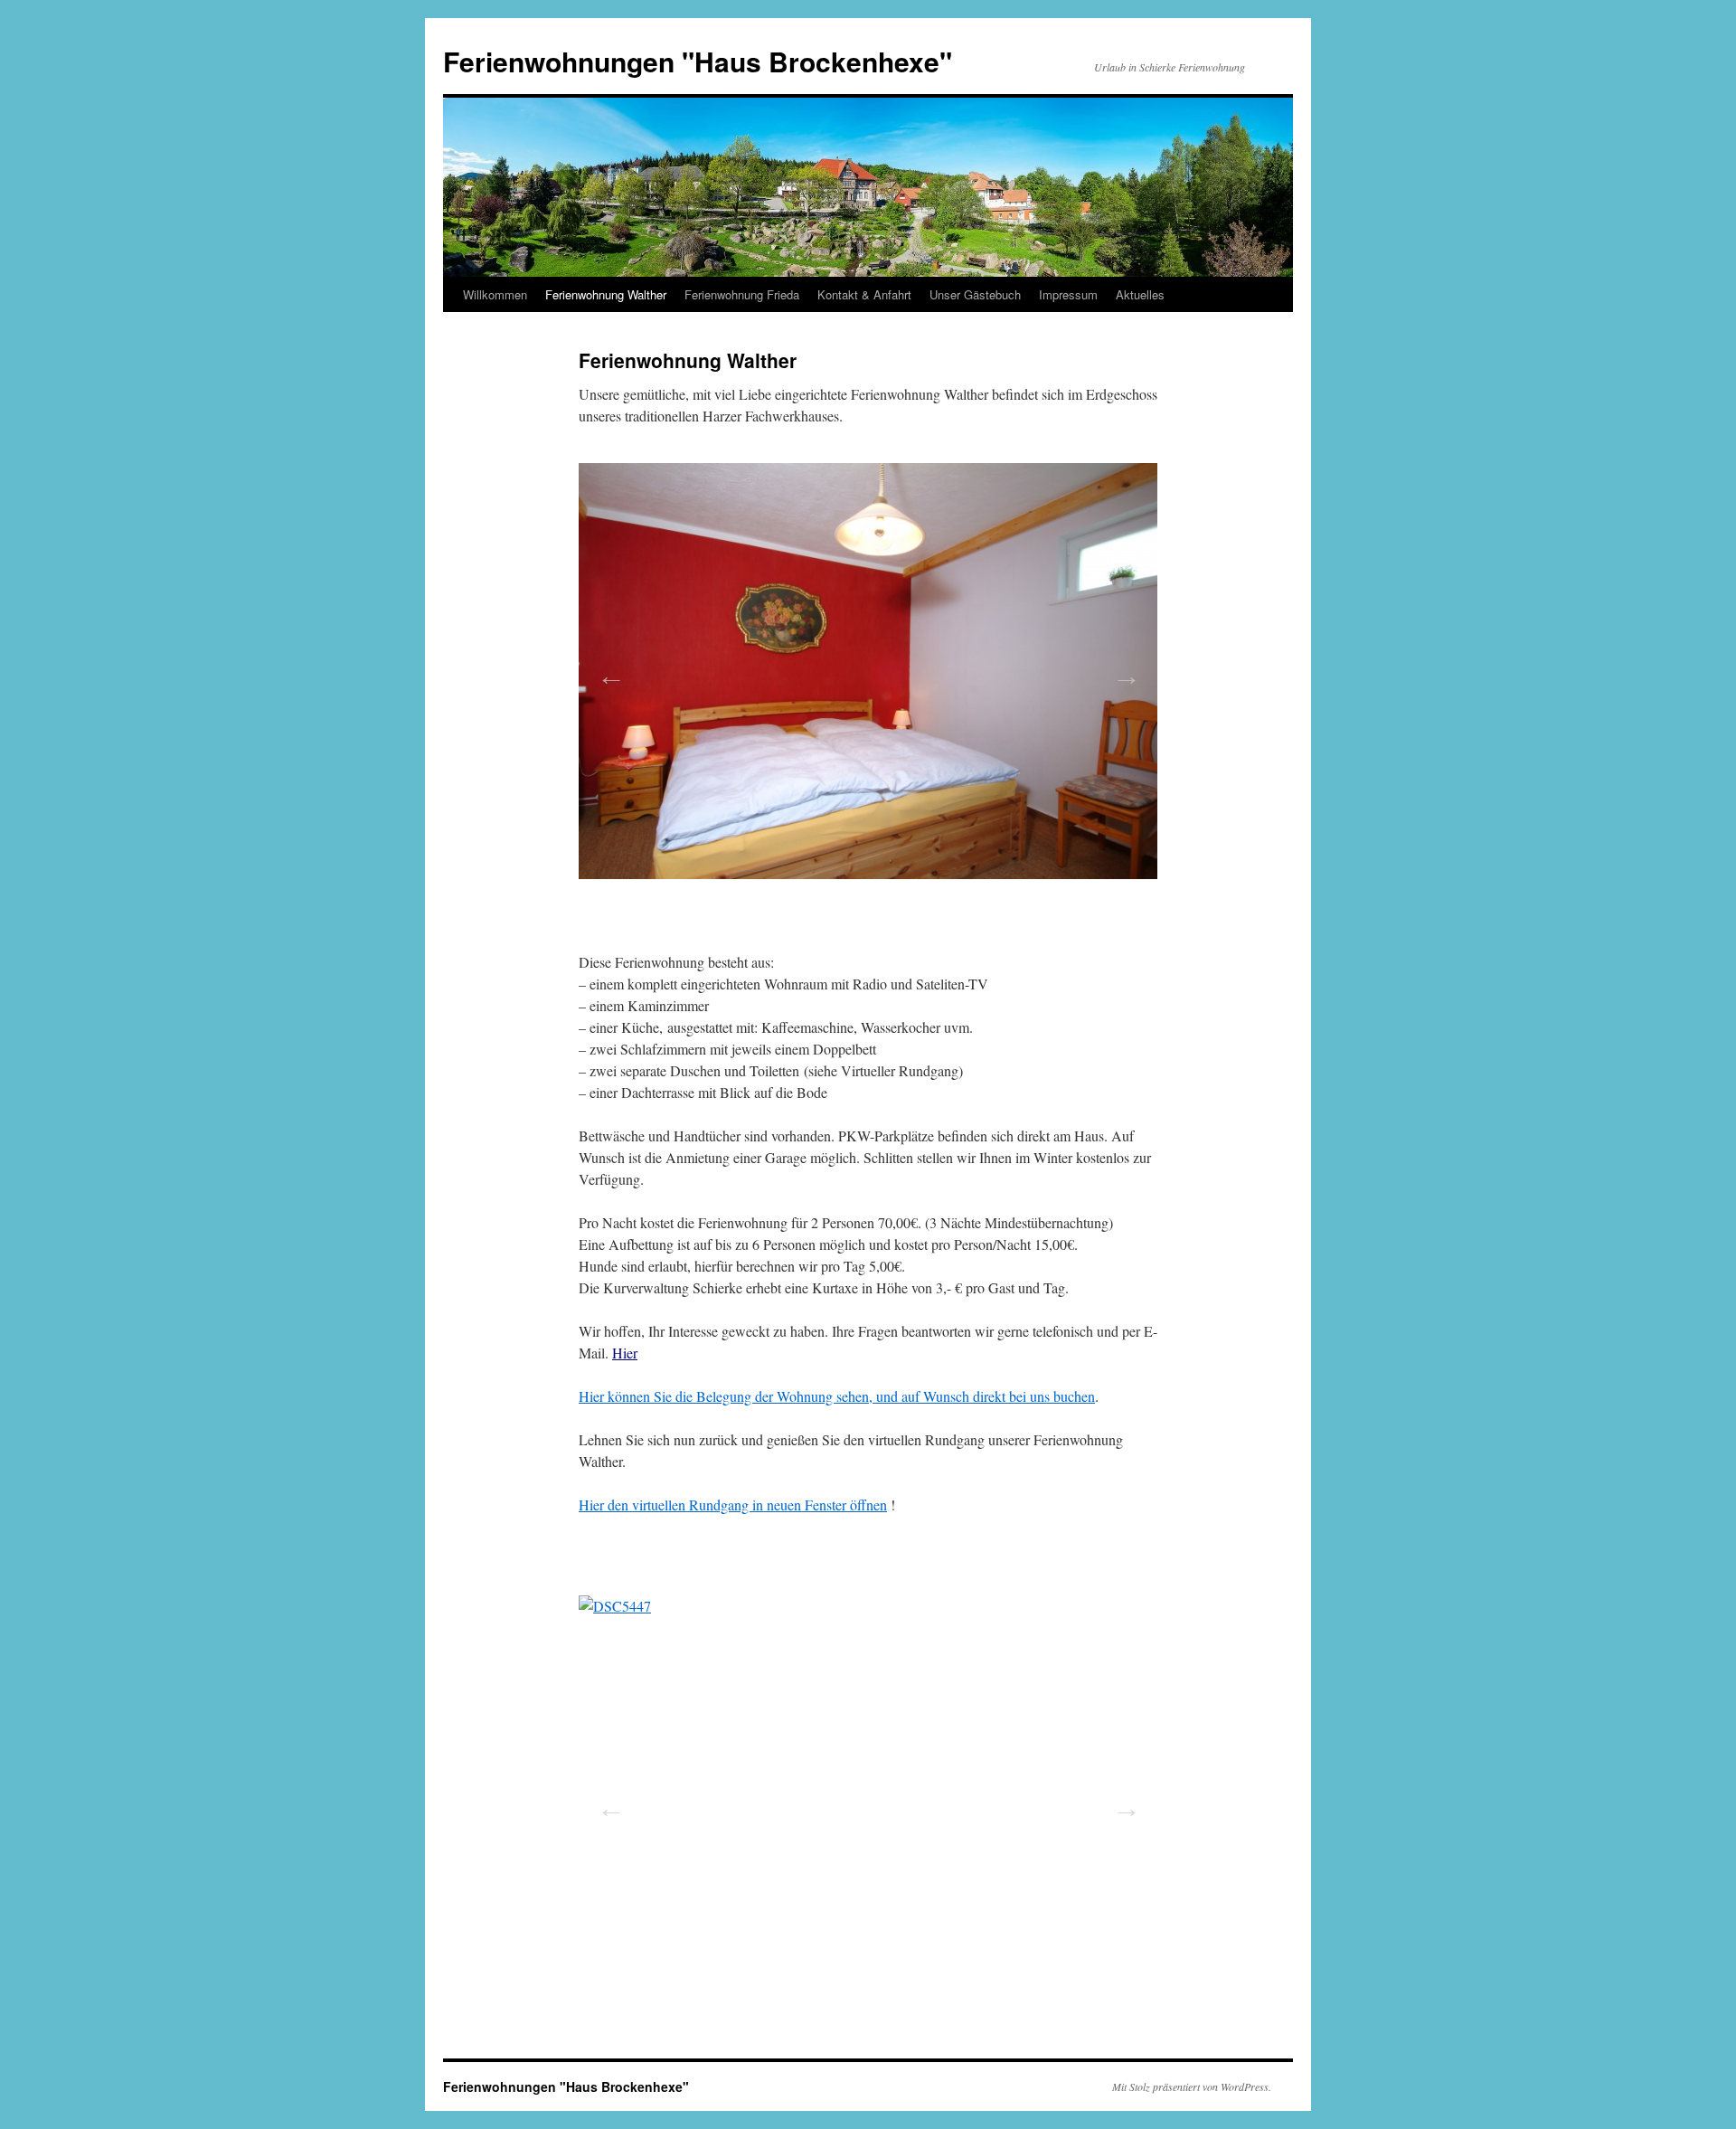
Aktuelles (1140, 294)
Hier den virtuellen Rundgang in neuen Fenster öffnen (733, 1504)
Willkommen (495, 294)
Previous (606, 670)
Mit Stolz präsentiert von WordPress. (1192, 2086)
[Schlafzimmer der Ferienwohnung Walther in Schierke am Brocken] (868, 671)
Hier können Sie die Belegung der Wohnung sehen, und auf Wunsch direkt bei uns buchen (837, 1396)
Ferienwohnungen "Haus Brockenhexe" (698, 61)
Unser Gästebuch (975, 294)
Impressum (1068, 294)
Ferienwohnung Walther (606, 294)
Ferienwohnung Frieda (742, 294)
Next (1121, 670)
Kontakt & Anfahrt (864, 294)
